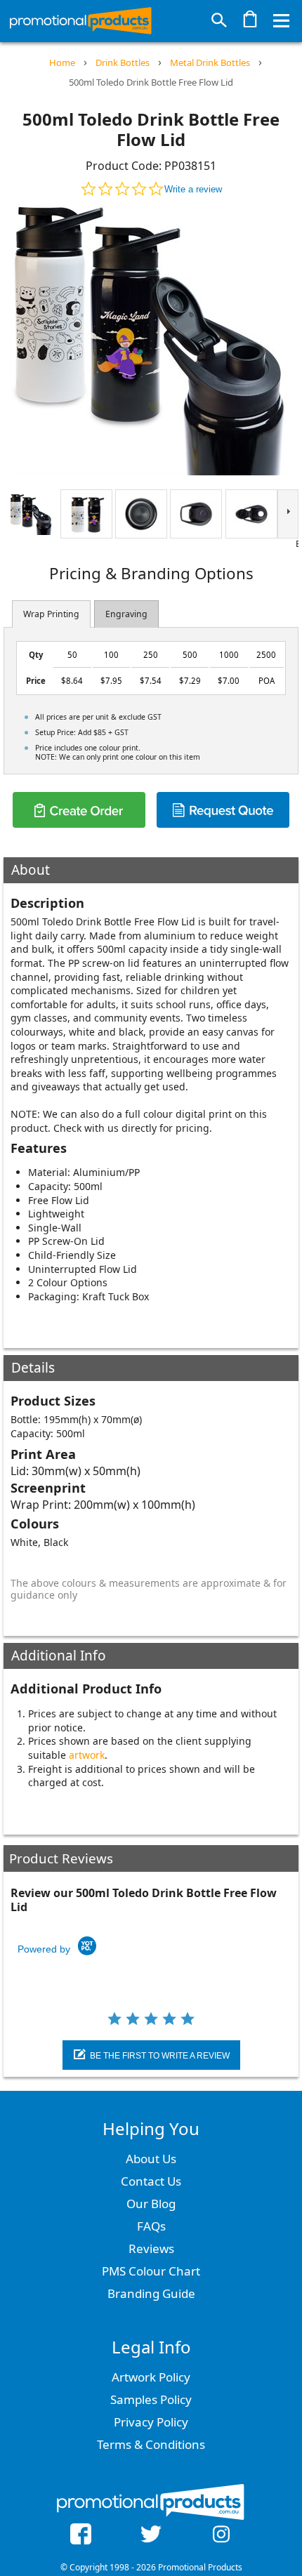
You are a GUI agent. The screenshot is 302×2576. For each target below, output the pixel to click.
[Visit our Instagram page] (221, 2536)
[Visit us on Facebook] (81, 2536)
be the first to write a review (160, 2056)
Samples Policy (151, 2399)
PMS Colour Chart (151, 2271)
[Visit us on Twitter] (151, 2536)
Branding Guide (151, 2293)
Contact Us (151, 2181)
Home (62, 62)
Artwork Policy (151, 2377)
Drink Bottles (123, 62)
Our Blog (151, 2204)
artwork (87, 1755)
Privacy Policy (151, 2422)
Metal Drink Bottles (210, 62)
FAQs (151, 2226)
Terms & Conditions (151, 2444)
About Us (151, 2159)
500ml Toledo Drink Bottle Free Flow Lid (151, 82)
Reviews (151, 2248)
